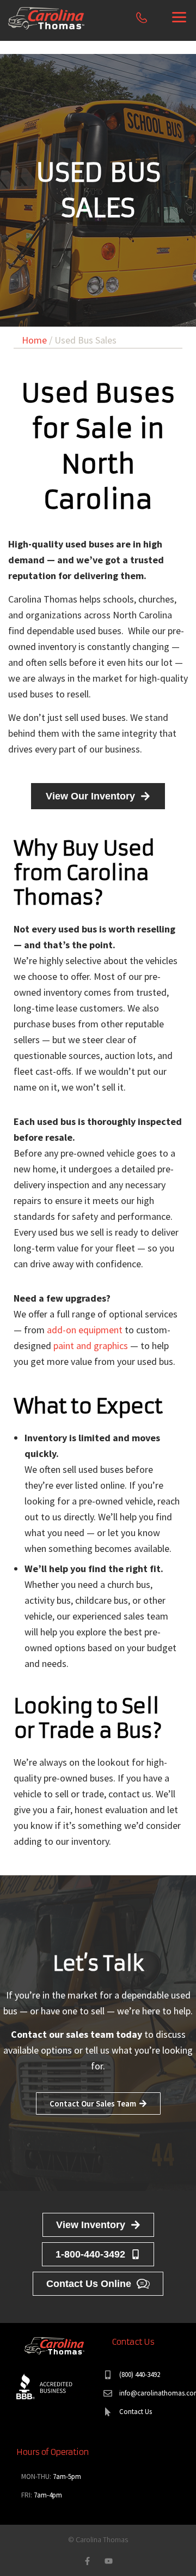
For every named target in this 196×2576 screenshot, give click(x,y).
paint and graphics (91, 1346)
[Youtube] (109, 2561)
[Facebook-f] (87, 2561)
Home (34, 340)
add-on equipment (85, 1330)
